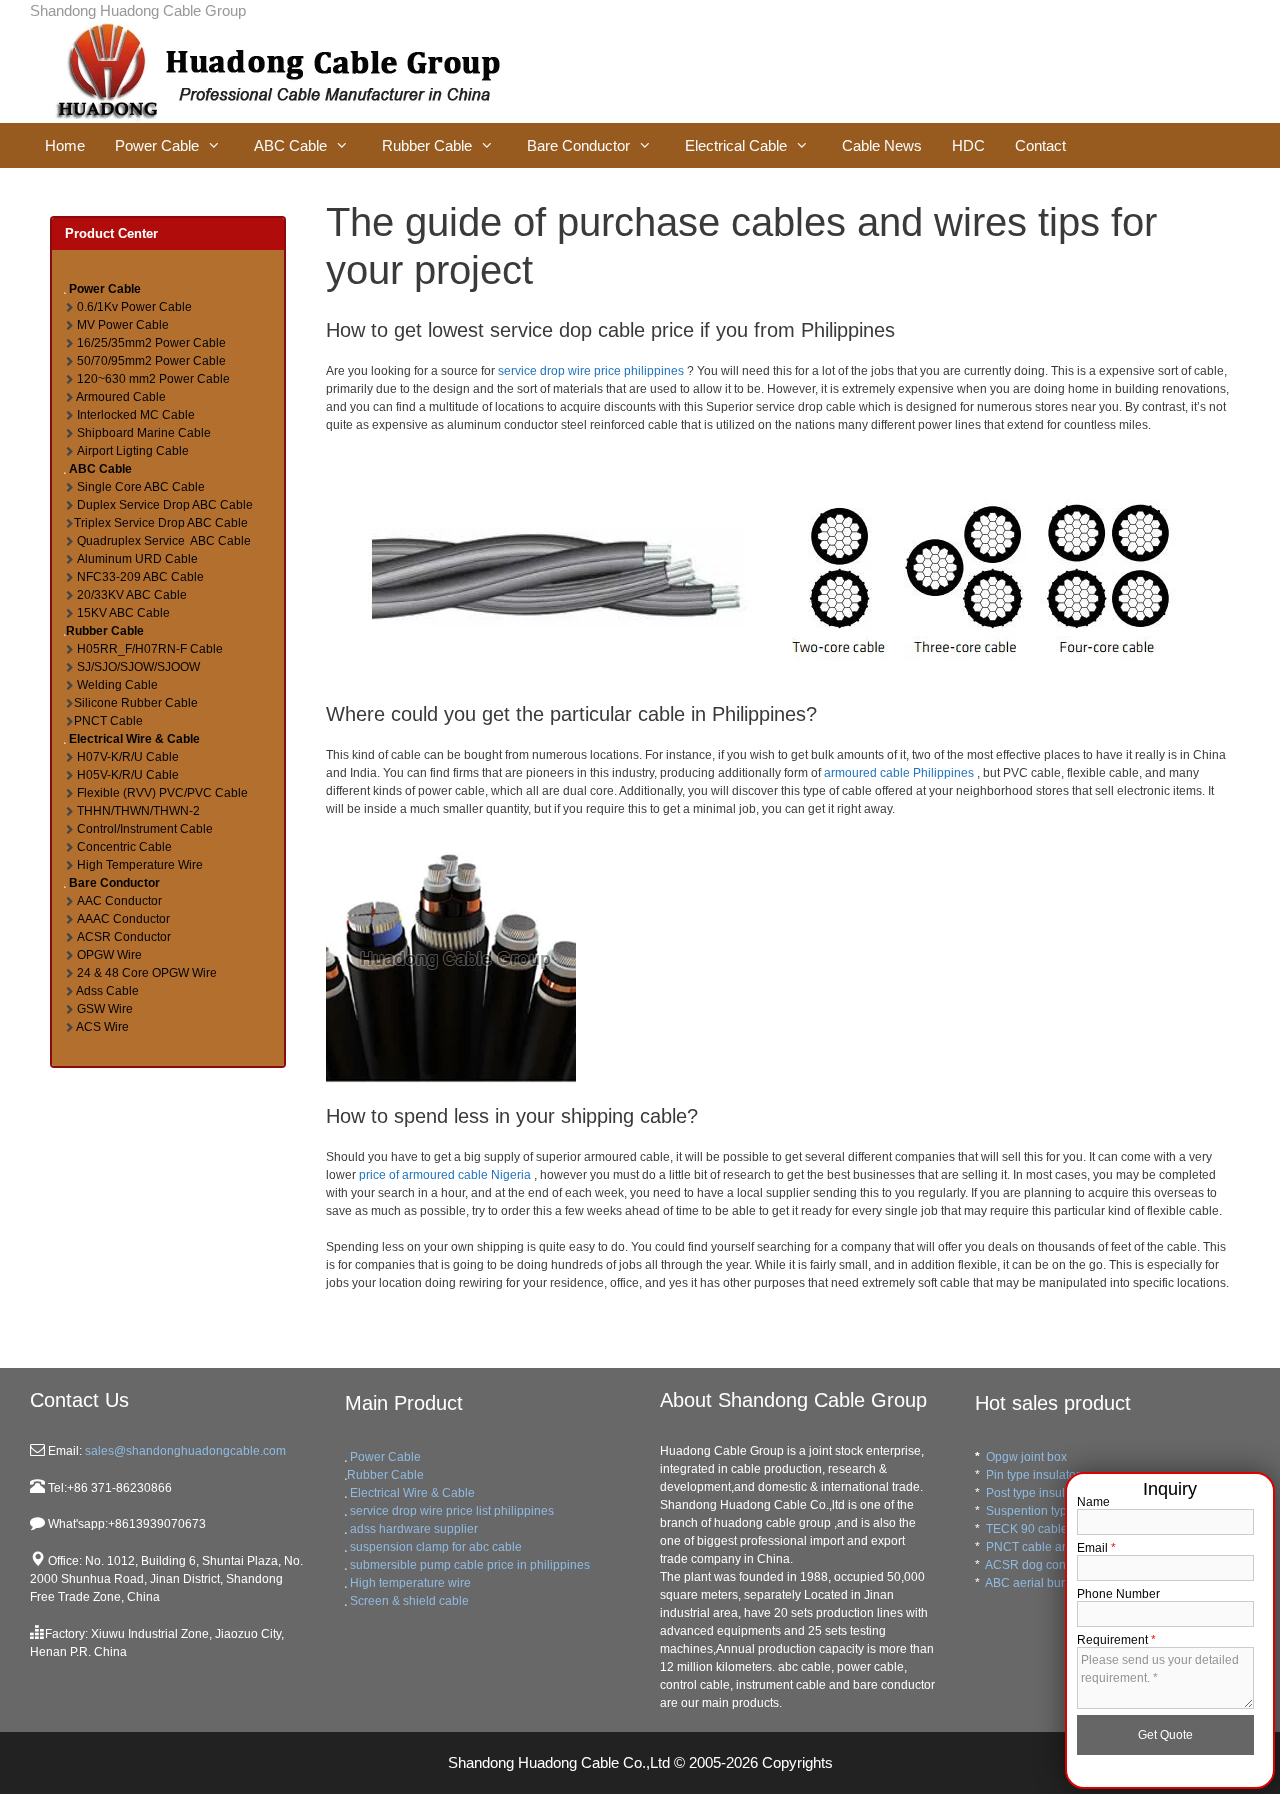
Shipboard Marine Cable (144, 433)
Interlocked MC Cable (136, 415)
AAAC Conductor (123, 919)
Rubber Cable (427, 145)
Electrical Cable (736, 145)
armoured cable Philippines (899, 773)
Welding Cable (117, 685)
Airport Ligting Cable (133, 451)
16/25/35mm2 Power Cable (151, 343)
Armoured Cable (121, 397)
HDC (968, 145)
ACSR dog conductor (1042, 1565)
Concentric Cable (124, 847)
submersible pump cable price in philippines (470, 1565)
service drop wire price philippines (591, 371)
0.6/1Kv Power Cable (134, 307)
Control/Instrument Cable (145, 829)
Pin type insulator (1033, 1475)
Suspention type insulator (1055, 1511)
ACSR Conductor (124, 937)
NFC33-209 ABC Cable (140, 577)
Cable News (882, 145)
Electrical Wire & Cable (134, 739)
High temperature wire (410, 1583)
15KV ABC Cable (123, 613)
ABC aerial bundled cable (1055, 1583)
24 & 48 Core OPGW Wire (147, 973)
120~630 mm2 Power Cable (153, 379)
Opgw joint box (1026, 1457)
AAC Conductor (119, 901)
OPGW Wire (109, 955)
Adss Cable (107, 991)
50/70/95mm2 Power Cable (151, 361)
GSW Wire (105, 1009)
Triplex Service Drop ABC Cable (161, 523)
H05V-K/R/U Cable (128, 775)
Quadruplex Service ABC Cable (164, 541)
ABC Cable (290, 145)
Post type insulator (1036, 1493)
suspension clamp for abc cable (436, 1547)
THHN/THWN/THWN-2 (138, 811)
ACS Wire (102, 1027)
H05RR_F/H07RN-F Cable (150, 649)
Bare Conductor (578, 145)
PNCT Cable (108, 721)
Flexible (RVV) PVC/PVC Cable (162, 793)
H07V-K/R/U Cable (128, 757)
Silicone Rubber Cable (136, 703)
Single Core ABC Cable (141, 487)
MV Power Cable (123, 325)
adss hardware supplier (414, 1529)
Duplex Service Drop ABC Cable (165, 505)
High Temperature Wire (140, 865)
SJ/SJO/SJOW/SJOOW (138, 667)
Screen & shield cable (409, 1601)
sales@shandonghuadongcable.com (184, 1451)
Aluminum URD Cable (137, 559)
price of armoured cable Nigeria (445, 1175)
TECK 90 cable (1027, 1529)
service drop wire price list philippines (452, 1511)
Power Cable (157, 145)
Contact (1040, 145)
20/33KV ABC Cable (132, 595)
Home (65, 145)
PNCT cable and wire (1044, 1547)
